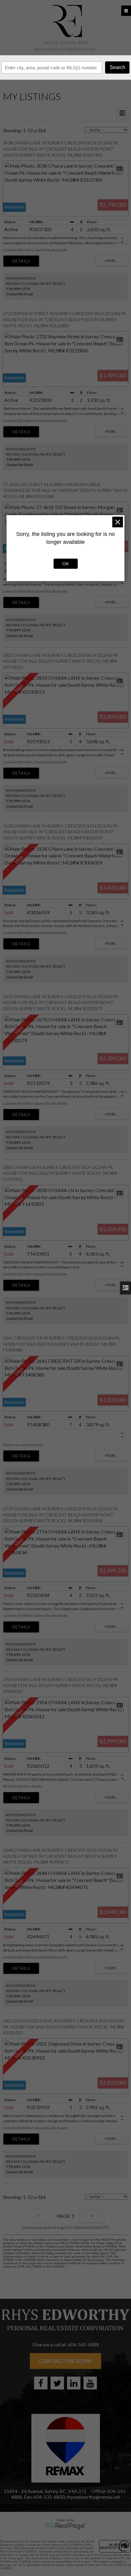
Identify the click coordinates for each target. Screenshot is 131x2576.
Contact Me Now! (65, 2361)
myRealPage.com (66, 2526)
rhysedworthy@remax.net (65, 49)
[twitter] (57, 2383)
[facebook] (41, 2383)
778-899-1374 (18, 289)
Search (117, 67)
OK (65, 564)
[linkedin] (74, 2383)
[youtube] (90, 2383)
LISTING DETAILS (21, 261)
